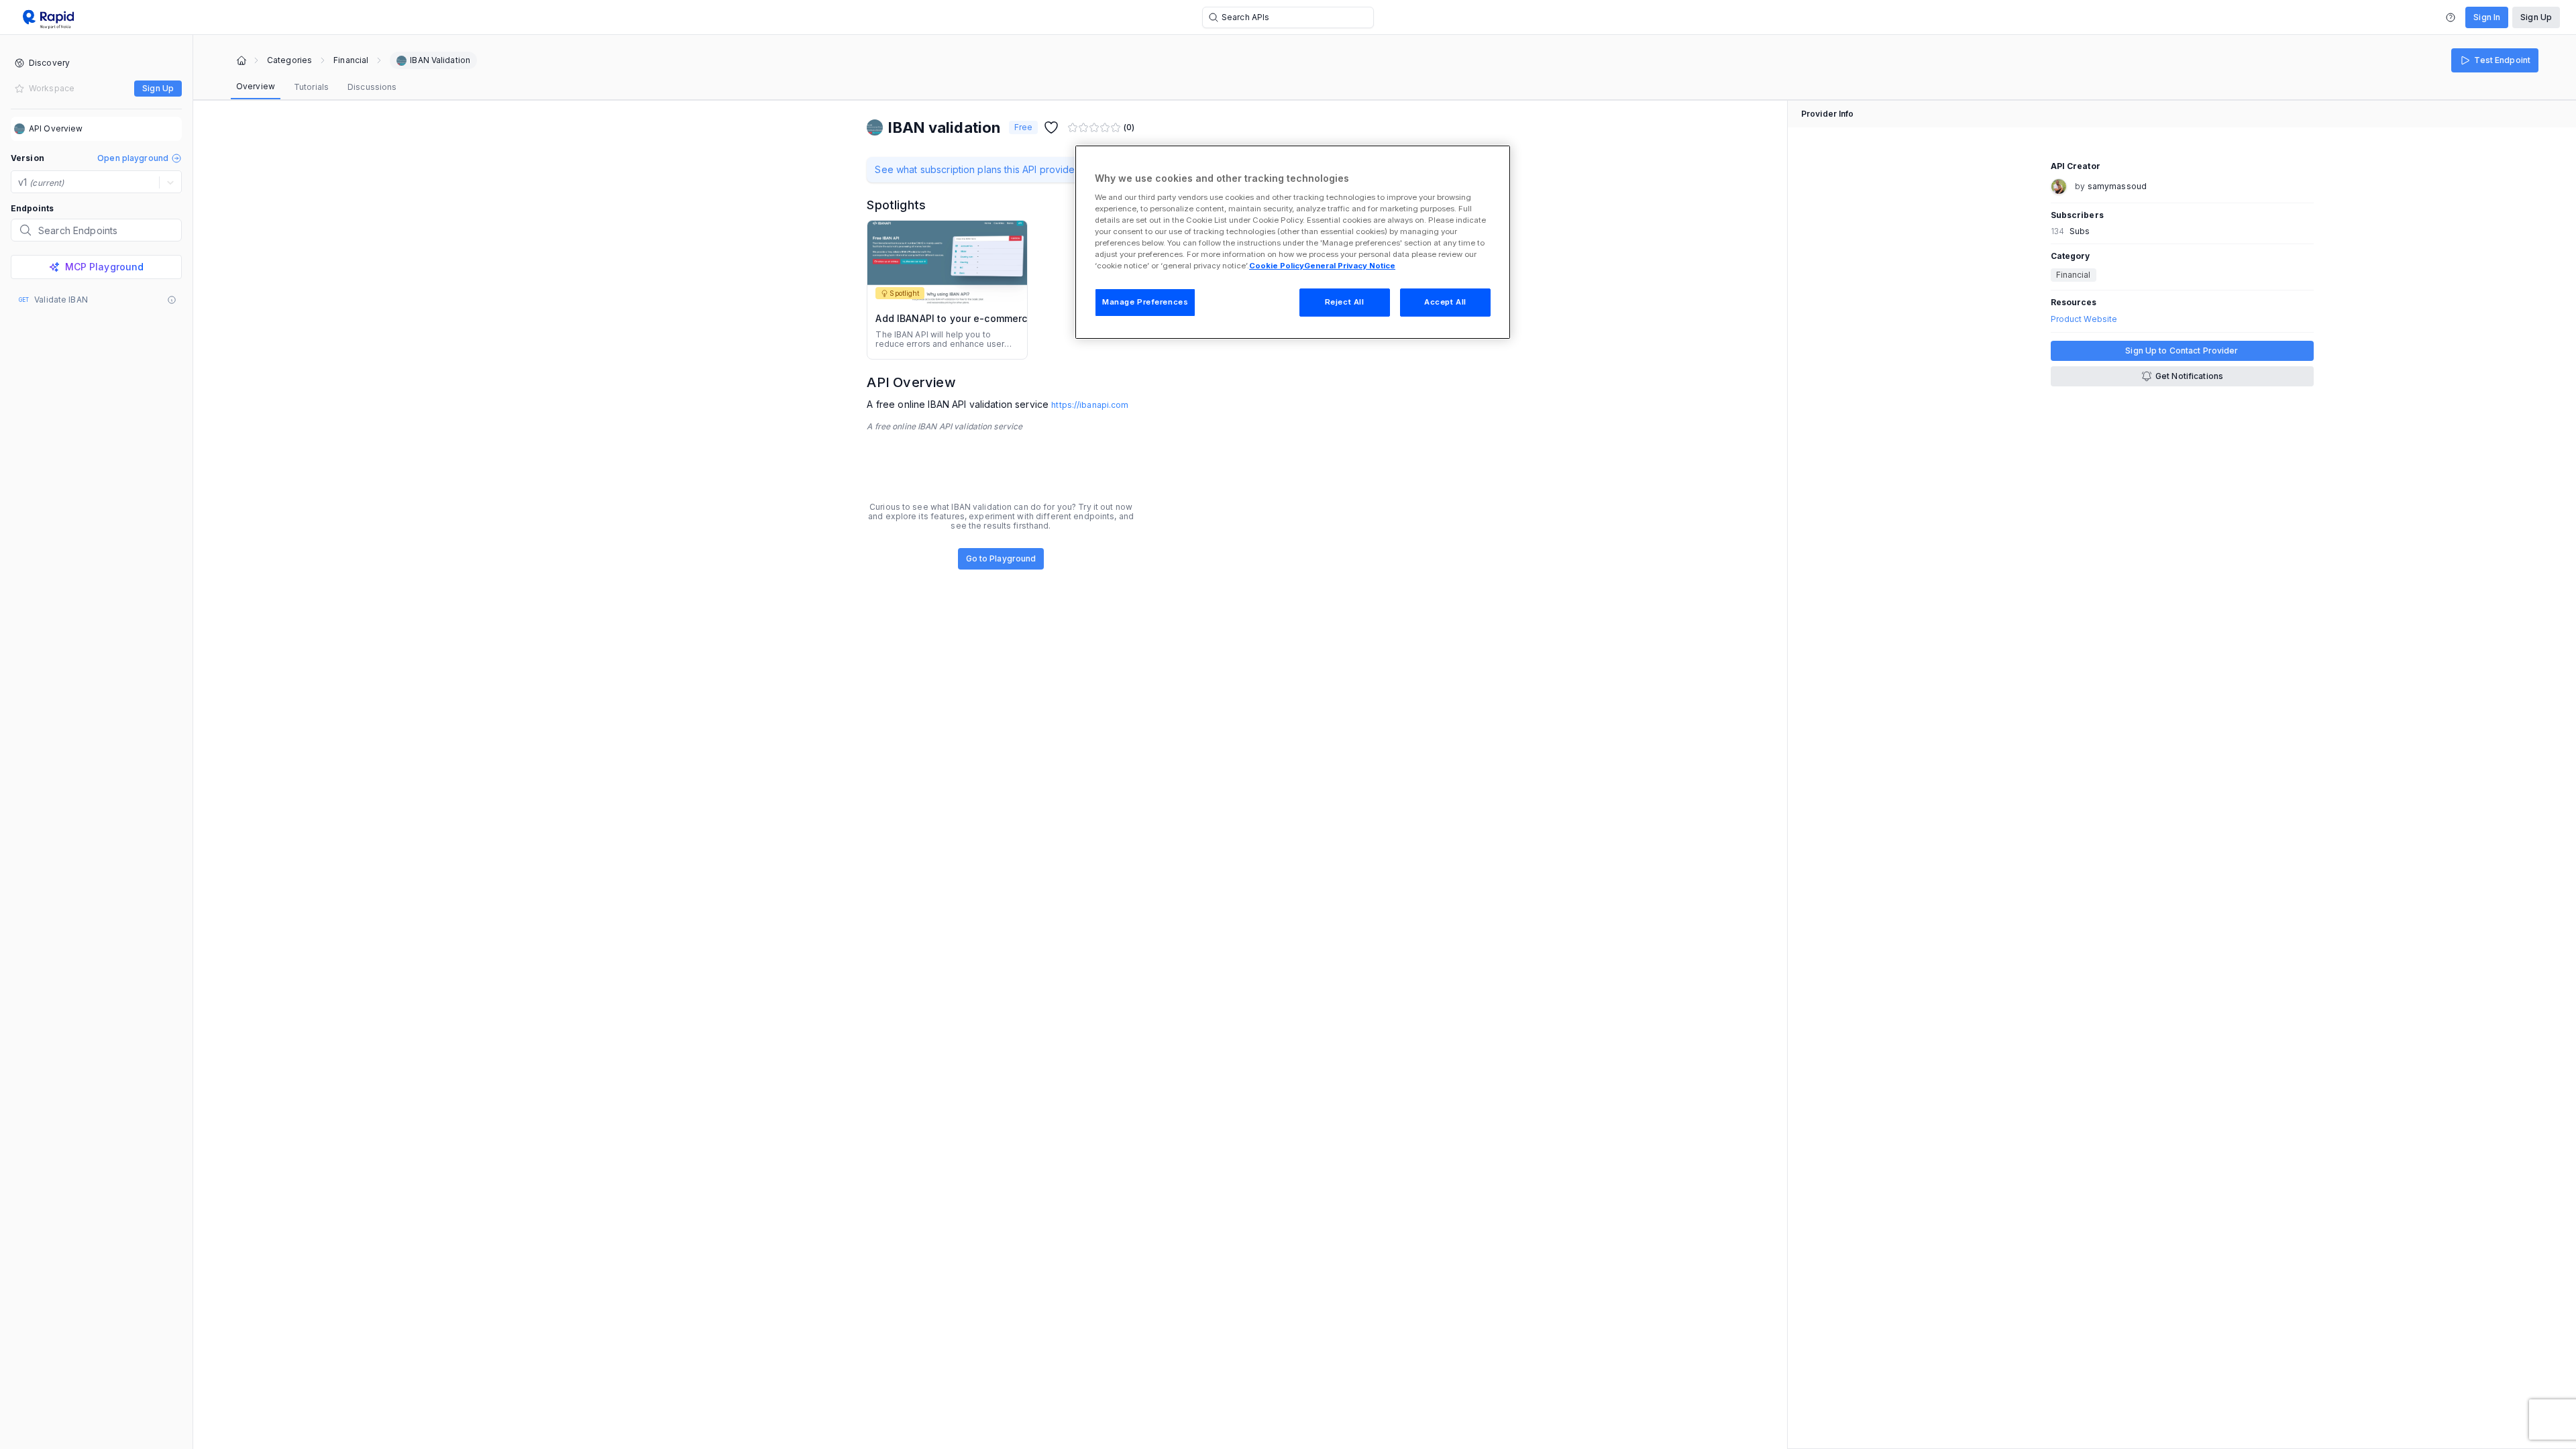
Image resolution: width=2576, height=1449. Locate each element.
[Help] (2451, 17)
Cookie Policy (1277, 266)
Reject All (1345, 302)
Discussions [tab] (372, 87)
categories (289, 60)
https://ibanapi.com (1090, 405)
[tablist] (316, 87)
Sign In (2487, 17)
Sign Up (2536, 17)
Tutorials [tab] (311, 87)
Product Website (2084, 319)
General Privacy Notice (1350, 266)
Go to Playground (1001, 558)
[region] (1293, 242)
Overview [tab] (256, 86)
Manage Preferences (1145, 302)
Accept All (1445, 302)
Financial (351, 60)
